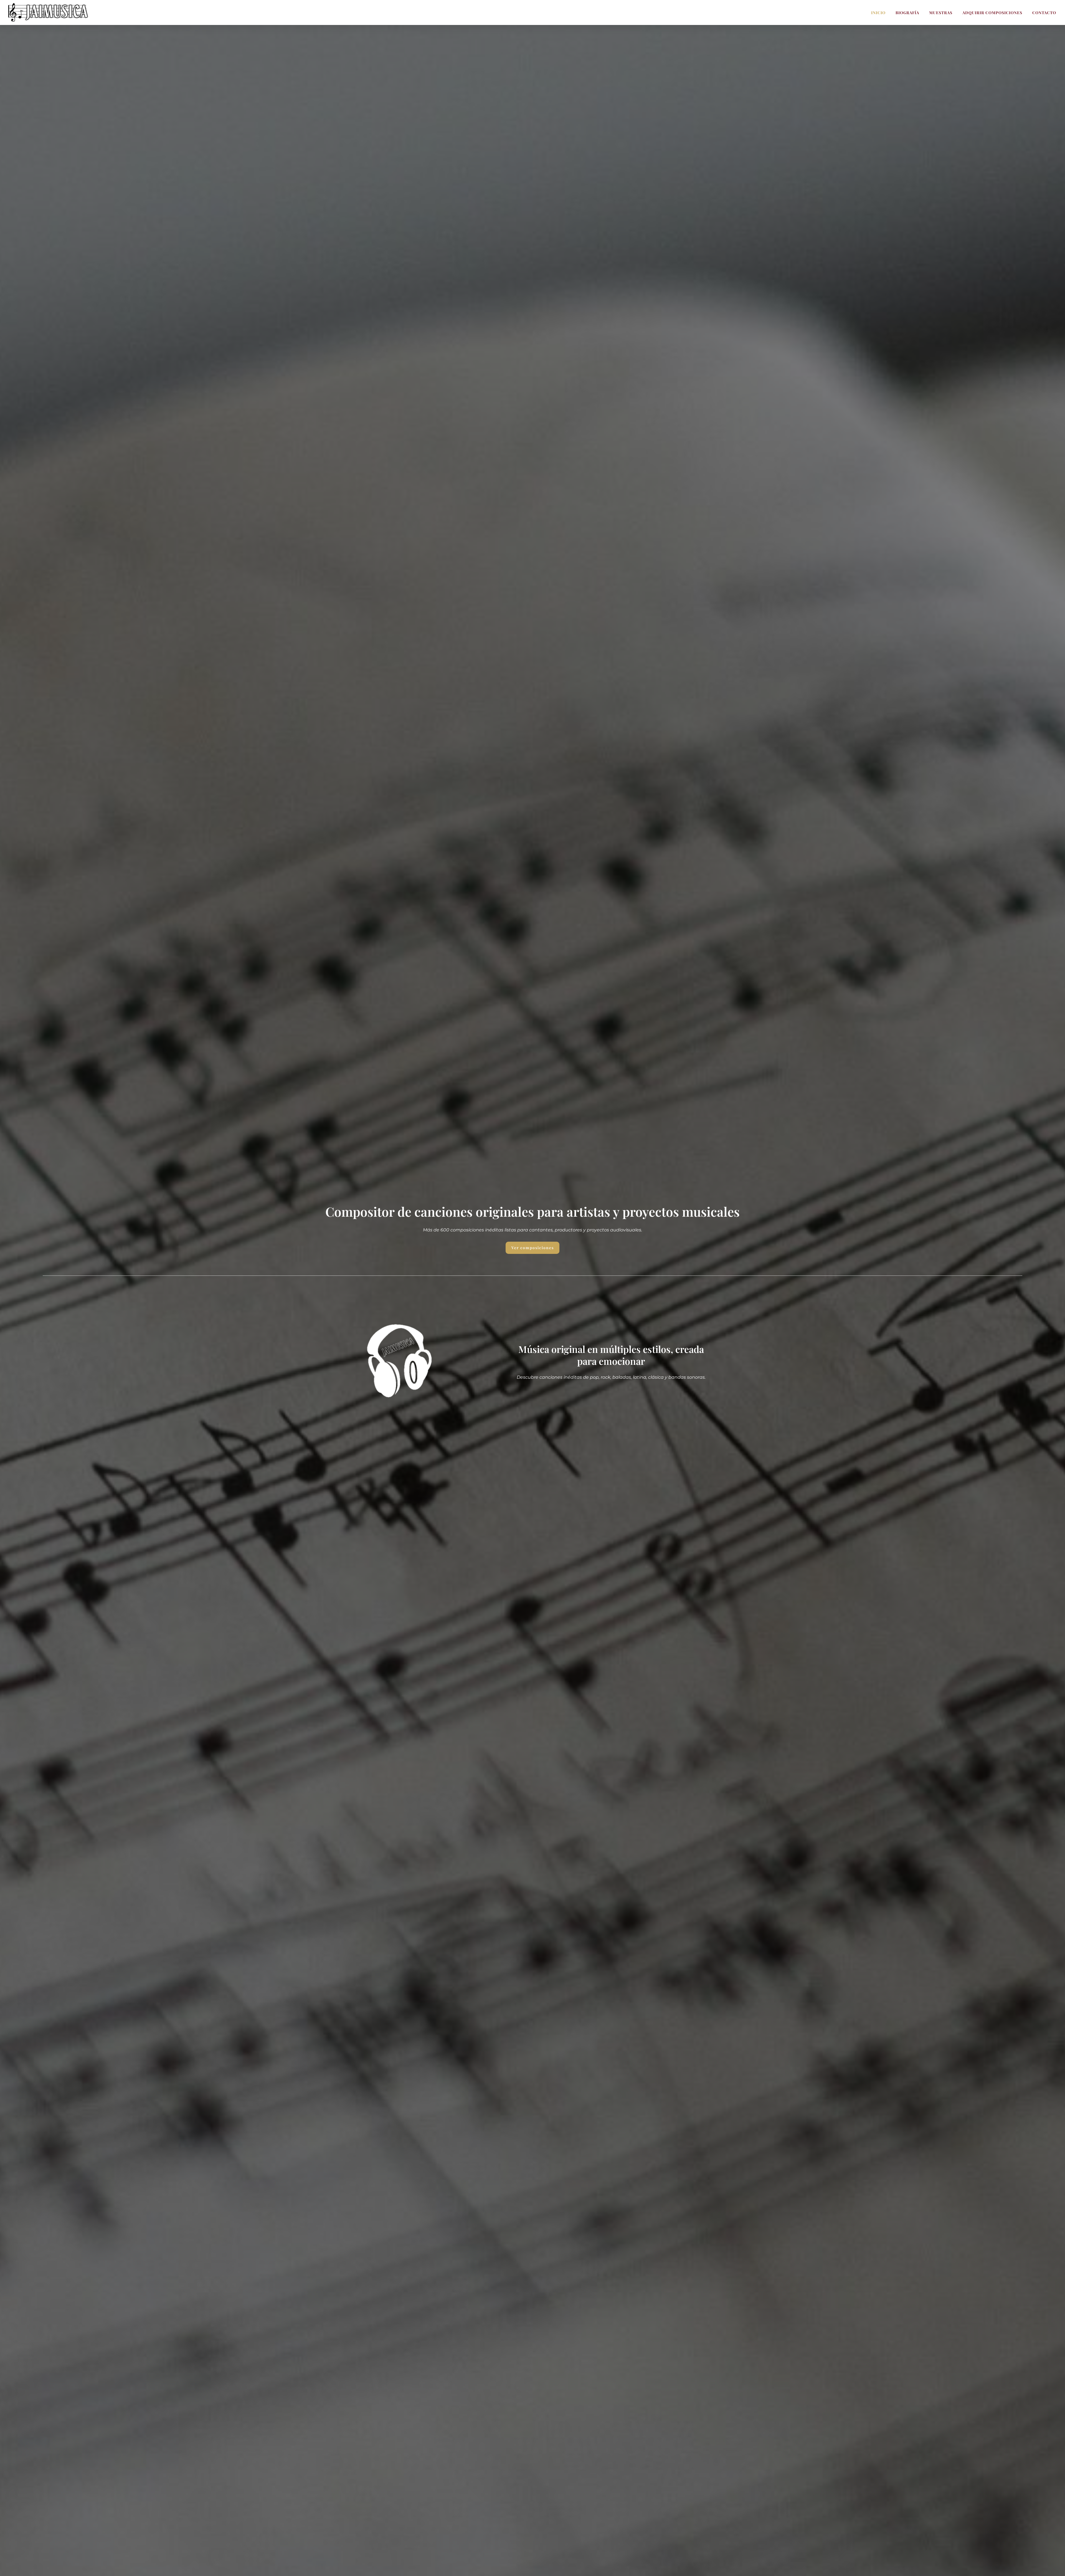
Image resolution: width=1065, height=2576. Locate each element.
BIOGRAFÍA (907, 13)
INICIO (878, 13)
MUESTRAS (941, 13)
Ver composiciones (533, 1248)
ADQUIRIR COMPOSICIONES (992, 13)
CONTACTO (1044, 13)
